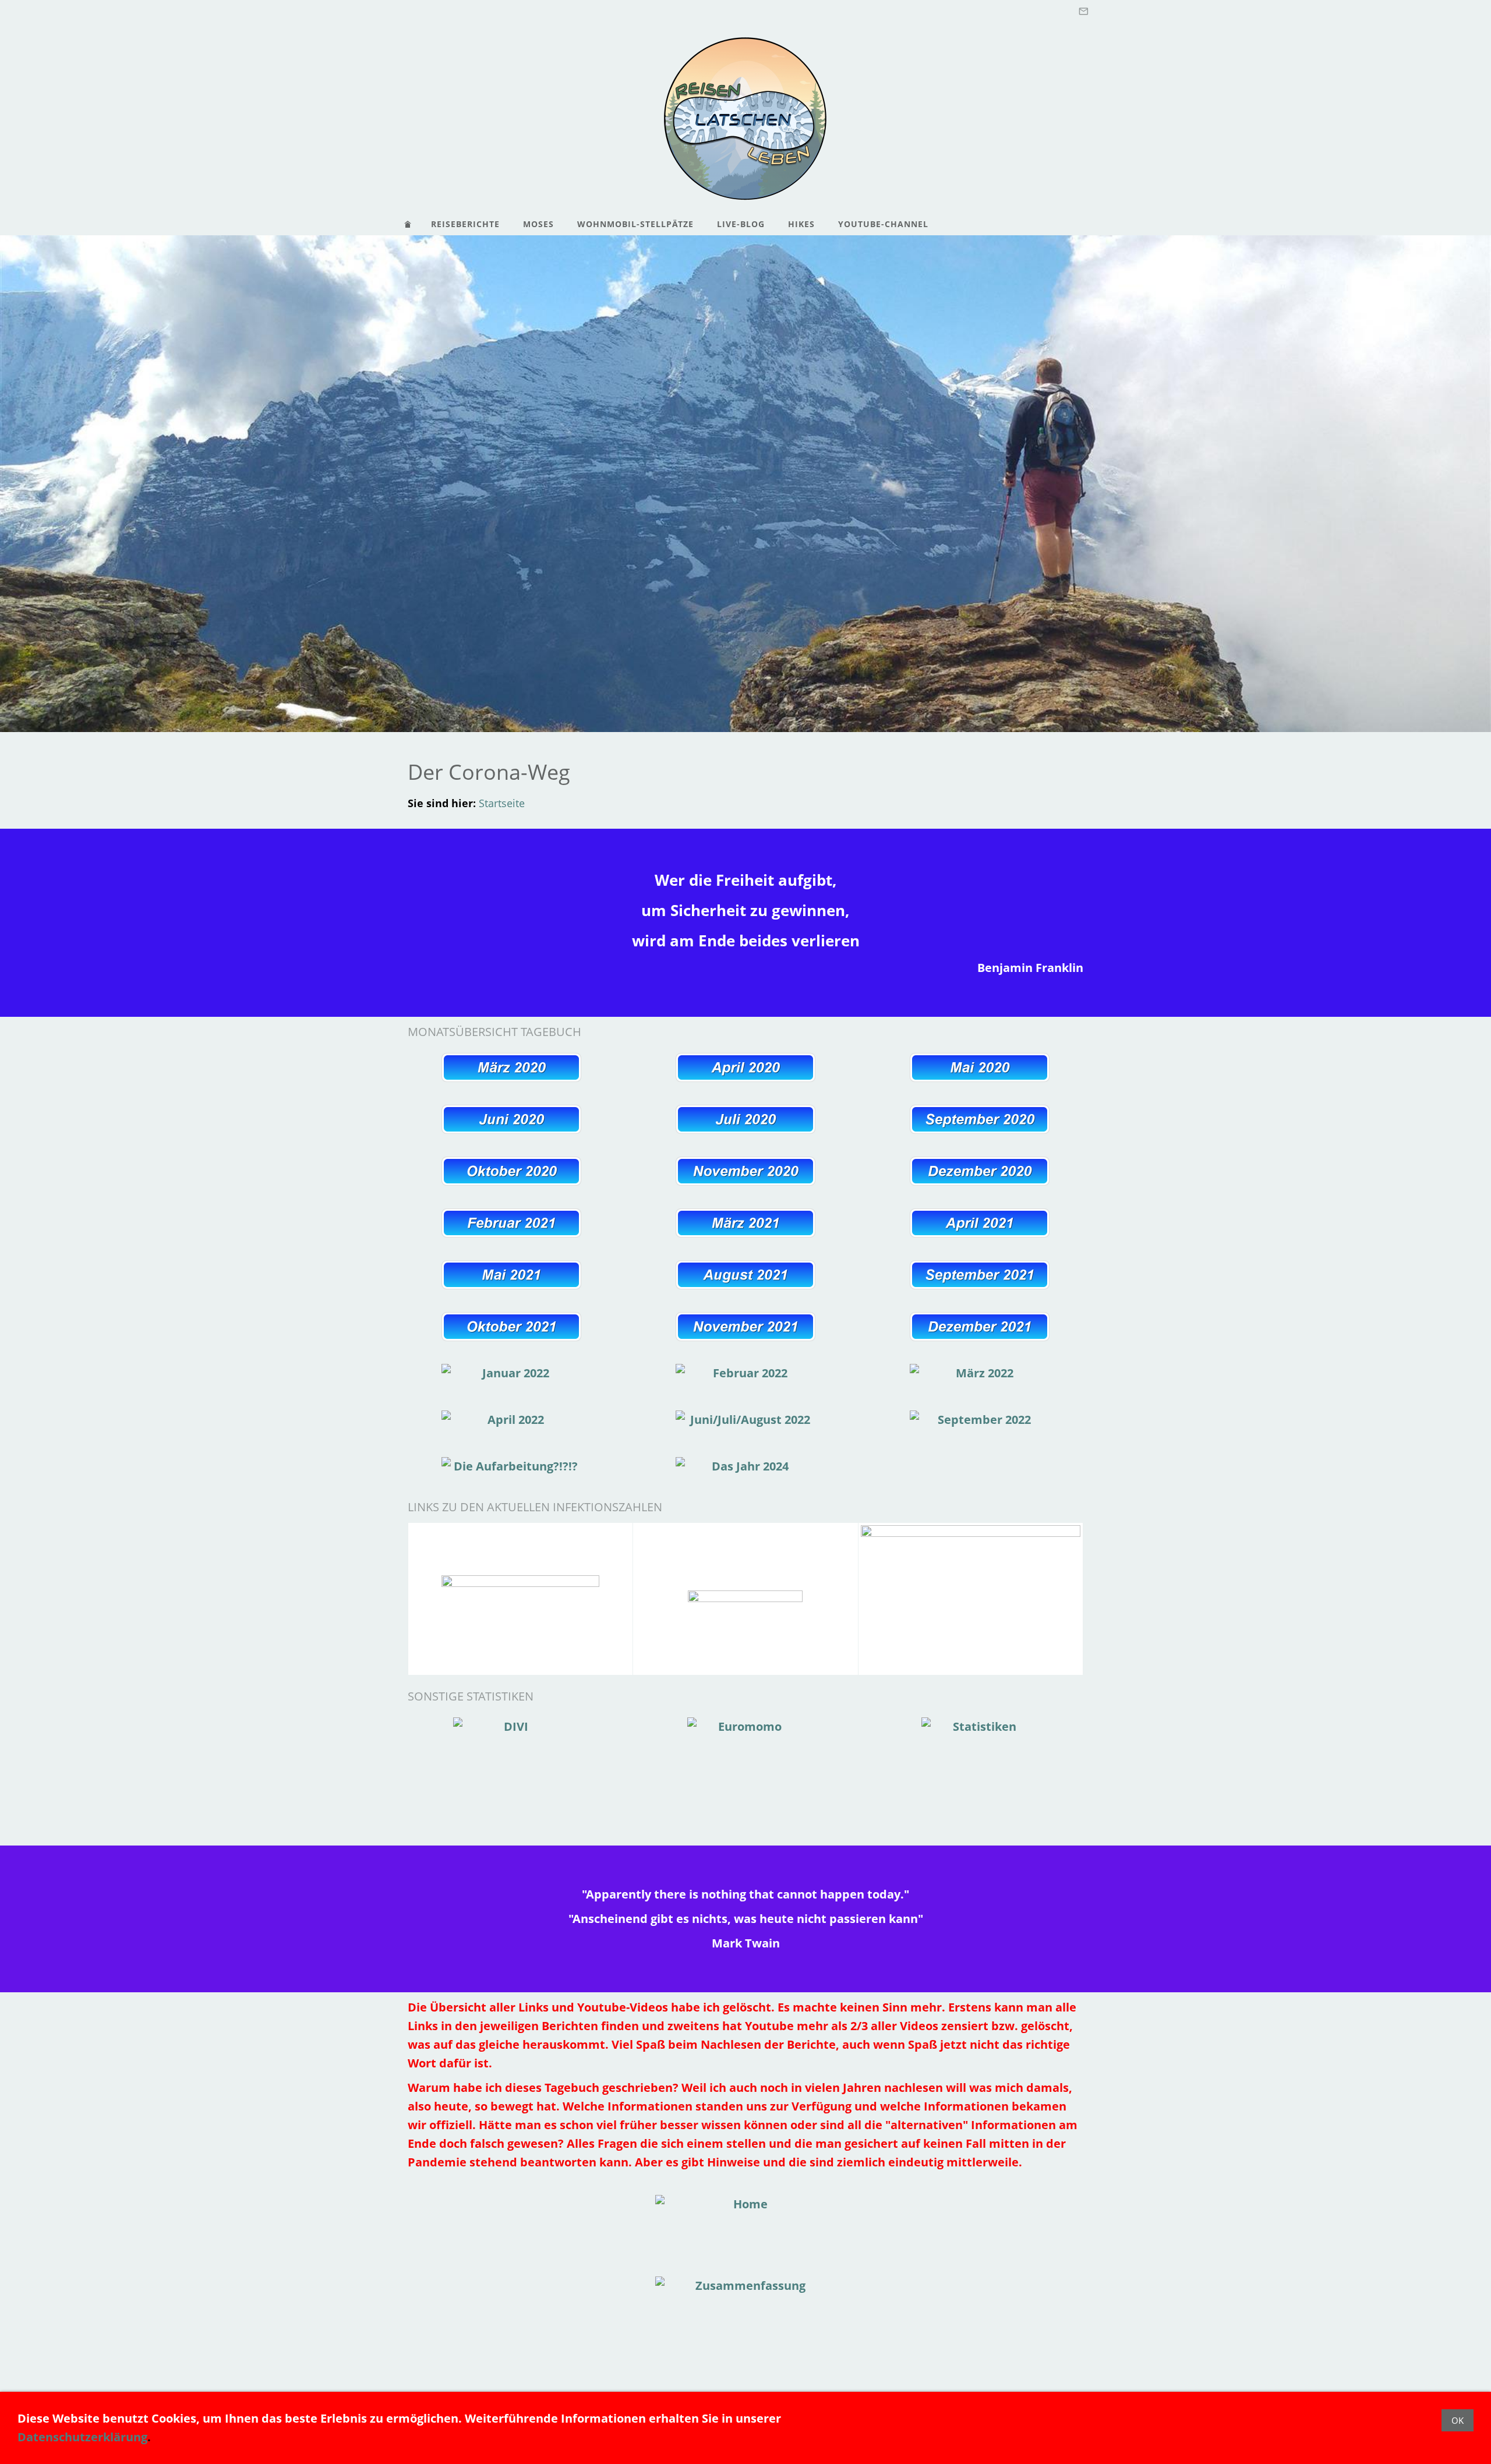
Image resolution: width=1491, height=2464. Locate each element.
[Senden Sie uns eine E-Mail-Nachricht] (1083, 11)
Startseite (502, 803)
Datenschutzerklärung (82, 2437)
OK (1458, 2420)
